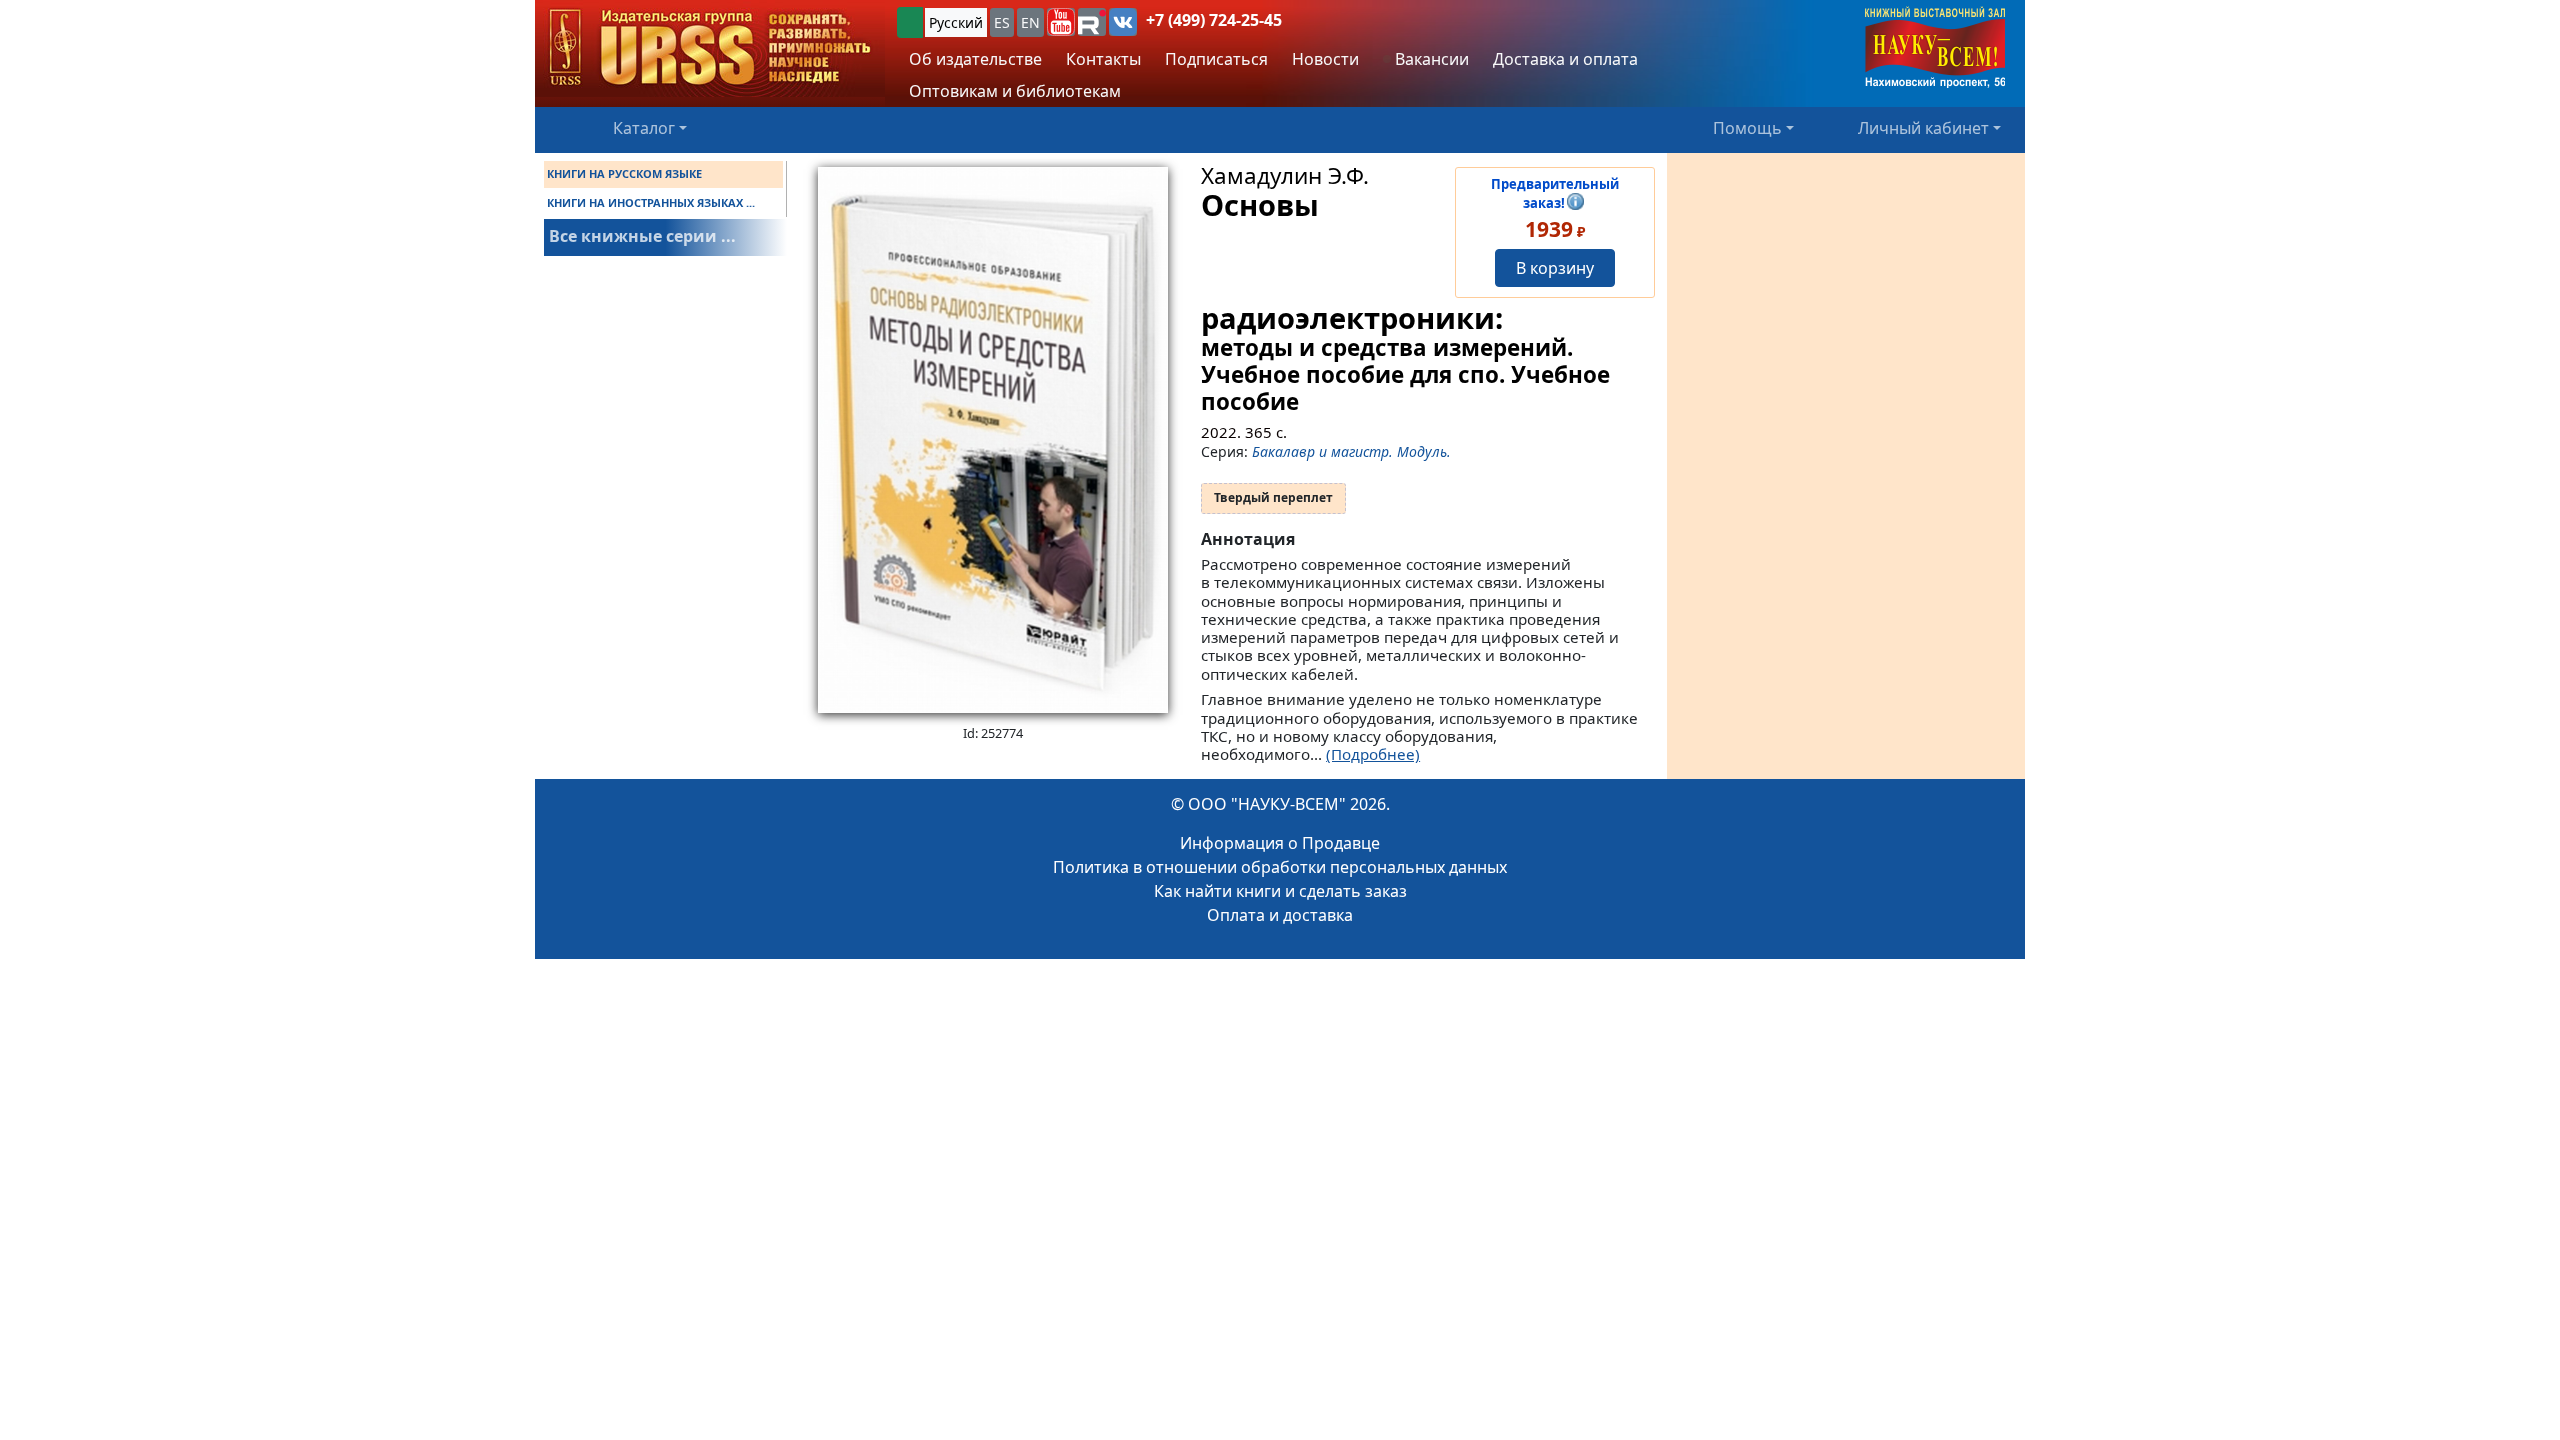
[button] (1061, 22)
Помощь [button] (1747, 128)
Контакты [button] (1103, 59)
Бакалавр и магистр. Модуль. (1351, 451)
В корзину (1555, 268)
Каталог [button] (644, 128)
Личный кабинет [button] (1923, 128)
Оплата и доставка (1280, 915)
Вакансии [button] (1430, 59)
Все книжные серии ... (642, 236)
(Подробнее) (1373, 754)
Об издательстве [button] (975, 59)
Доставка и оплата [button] (1565, 59)
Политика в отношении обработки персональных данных (1280, 867)
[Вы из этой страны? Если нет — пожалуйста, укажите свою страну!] (910, 22)
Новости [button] (1325, 59)
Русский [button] (956, 22)
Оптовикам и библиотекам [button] (1015, 91)
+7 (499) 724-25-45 (1214, 20)
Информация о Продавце (1280, 843)
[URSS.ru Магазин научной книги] (710, 48)
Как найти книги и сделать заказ (1280, 891)
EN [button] (1030, 22)
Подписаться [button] (1216, 59)
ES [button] (1002, 22)
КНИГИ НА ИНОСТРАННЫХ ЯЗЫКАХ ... (651, 202)
